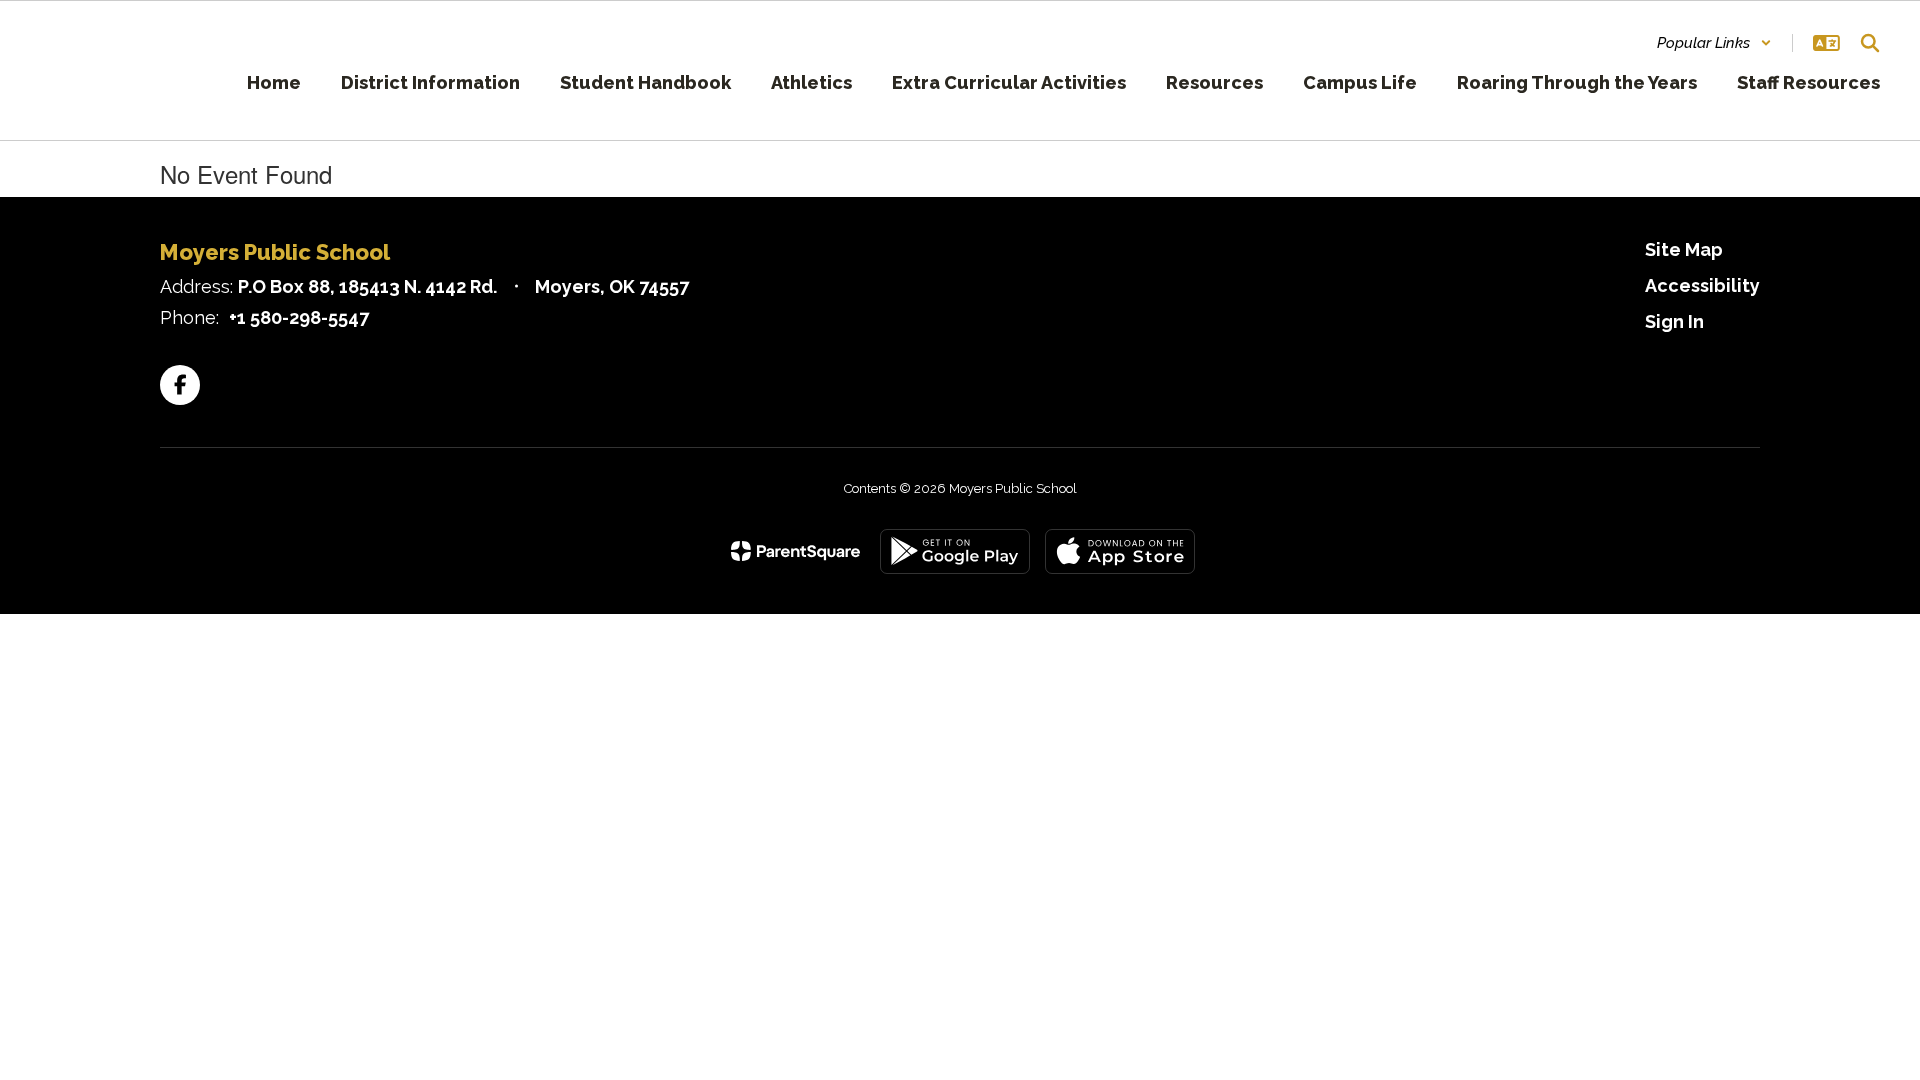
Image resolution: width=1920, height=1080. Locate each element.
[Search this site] (1870, 43)
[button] (1714, 43)
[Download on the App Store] (1120, 551)
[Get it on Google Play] (955, 551)
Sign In (1674, 321)
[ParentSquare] (795, 551)
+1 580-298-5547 (299, 317)
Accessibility (1702, 285)
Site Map (1684, 249)
